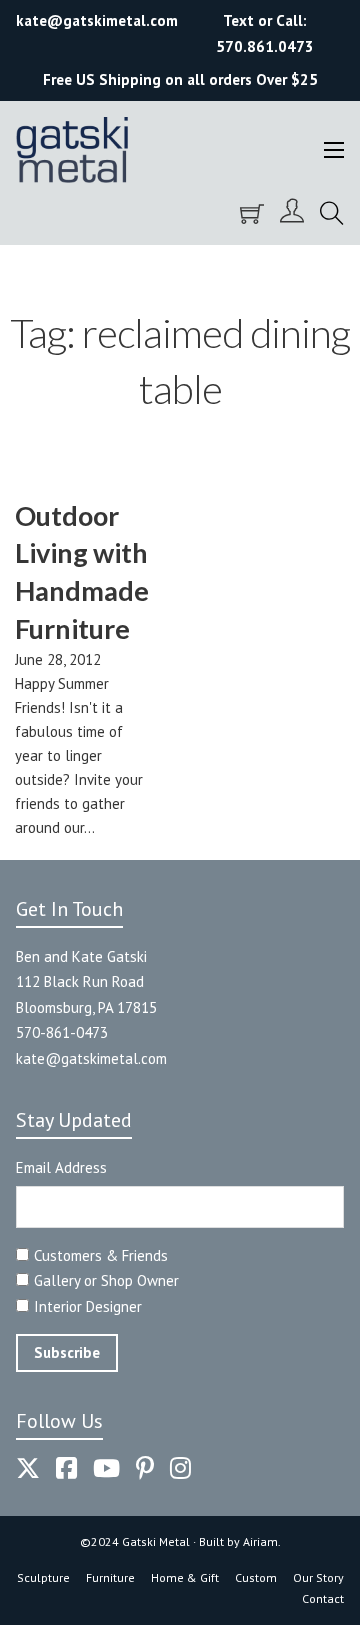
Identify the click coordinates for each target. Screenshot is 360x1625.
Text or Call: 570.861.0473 (265, 33)
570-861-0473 (62, 1032)
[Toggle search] (332, 214)
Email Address (61, 1167)
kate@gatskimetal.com (91, 1058)
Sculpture (43, 1577)
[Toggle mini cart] (252, 214)
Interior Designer (88, 1306)
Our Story (318, 1577)
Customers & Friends (101, 1255)
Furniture (110, 1577)
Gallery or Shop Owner (106, 1280)
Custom (256, 1577)
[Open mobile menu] (334, 150)
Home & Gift (185, 1577)
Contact (323, 1598)
